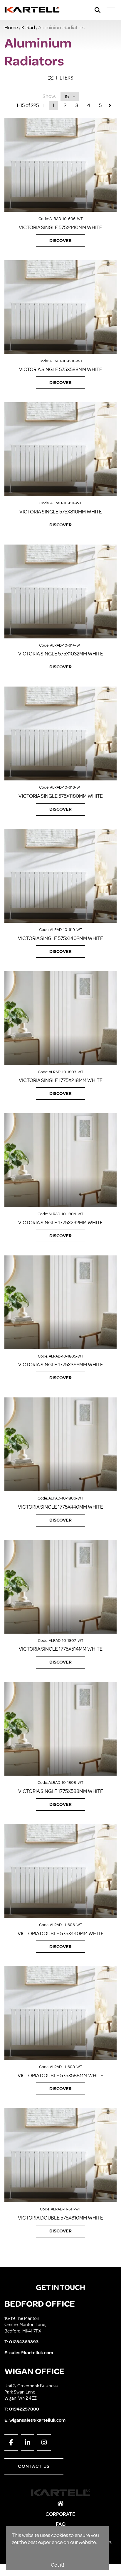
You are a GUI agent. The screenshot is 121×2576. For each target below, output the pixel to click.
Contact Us (34, 2466)
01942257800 (24, 2409)
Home (11, 28)
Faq (61, 2524)
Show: (49, 96)
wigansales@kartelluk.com (37, 2420)
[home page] (32, 10)
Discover (60, 241)
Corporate (60, 2514)
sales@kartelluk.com (31, 2353)
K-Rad (28, 28)
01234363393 (24, 2342)
